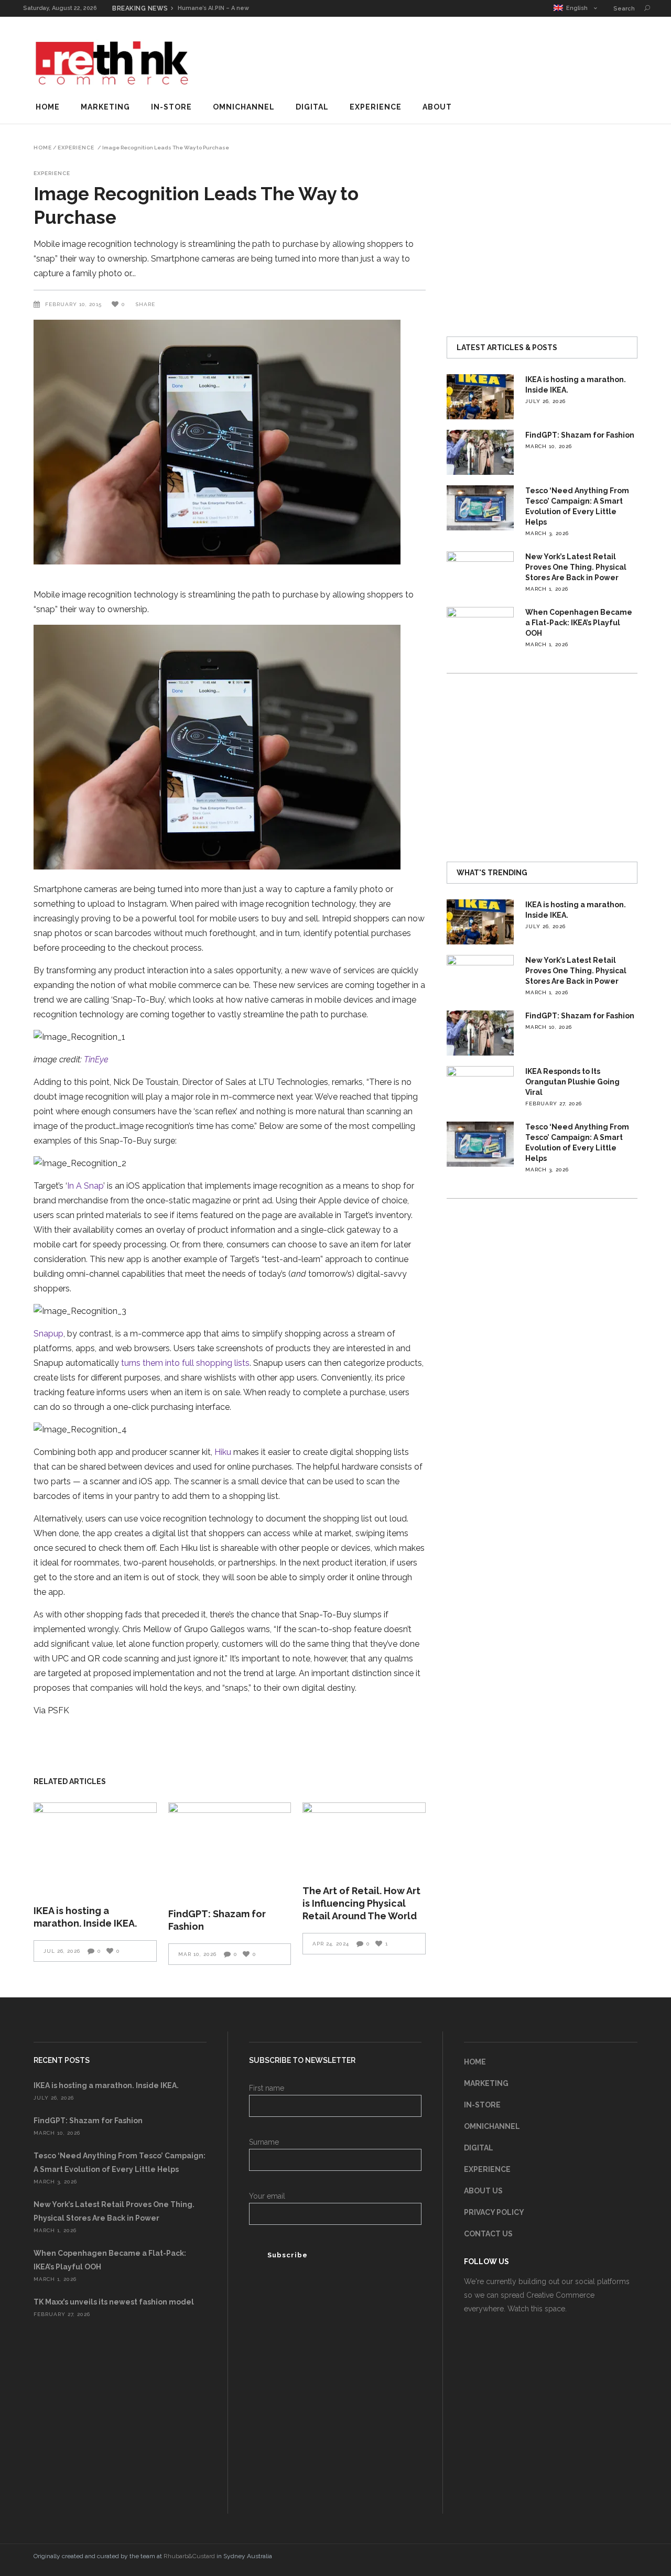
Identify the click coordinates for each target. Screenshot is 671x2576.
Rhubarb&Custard (189, 2556)
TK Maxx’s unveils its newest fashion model (114, 2302)
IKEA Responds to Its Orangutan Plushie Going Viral (572, 1082)
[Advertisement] (447, 60)
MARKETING (486, 2083)
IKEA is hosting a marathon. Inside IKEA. (106, 2085)
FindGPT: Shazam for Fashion (580, 435)
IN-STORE (482, 2105)
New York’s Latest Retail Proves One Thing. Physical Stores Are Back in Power (576, 567)
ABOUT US (483, 2191)
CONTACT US (488, 2234)
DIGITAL (479, 2148)
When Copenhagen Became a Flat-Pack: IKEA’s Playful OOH (579, 623)
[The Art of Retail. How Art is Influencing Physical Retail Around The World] (364, 1837)
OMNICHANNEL (492, 2126)
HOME (475, 2062)
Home (43, 148)
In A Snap (85, 1186)
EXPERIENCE (487, 2169)
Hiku (224, 1452)
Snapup (48, 1334)
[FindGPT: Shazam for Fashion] (230, 1849)
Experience (76, 148)
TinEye (96, 1059)
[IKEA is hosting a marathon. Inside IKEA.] (95, 1847)
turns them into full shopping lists (185, 1363)
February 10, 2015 (74, 304)
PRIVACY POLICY (494, 2212)
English (575, 8)
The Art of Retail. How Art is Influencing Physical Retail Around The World (361, 1903)
